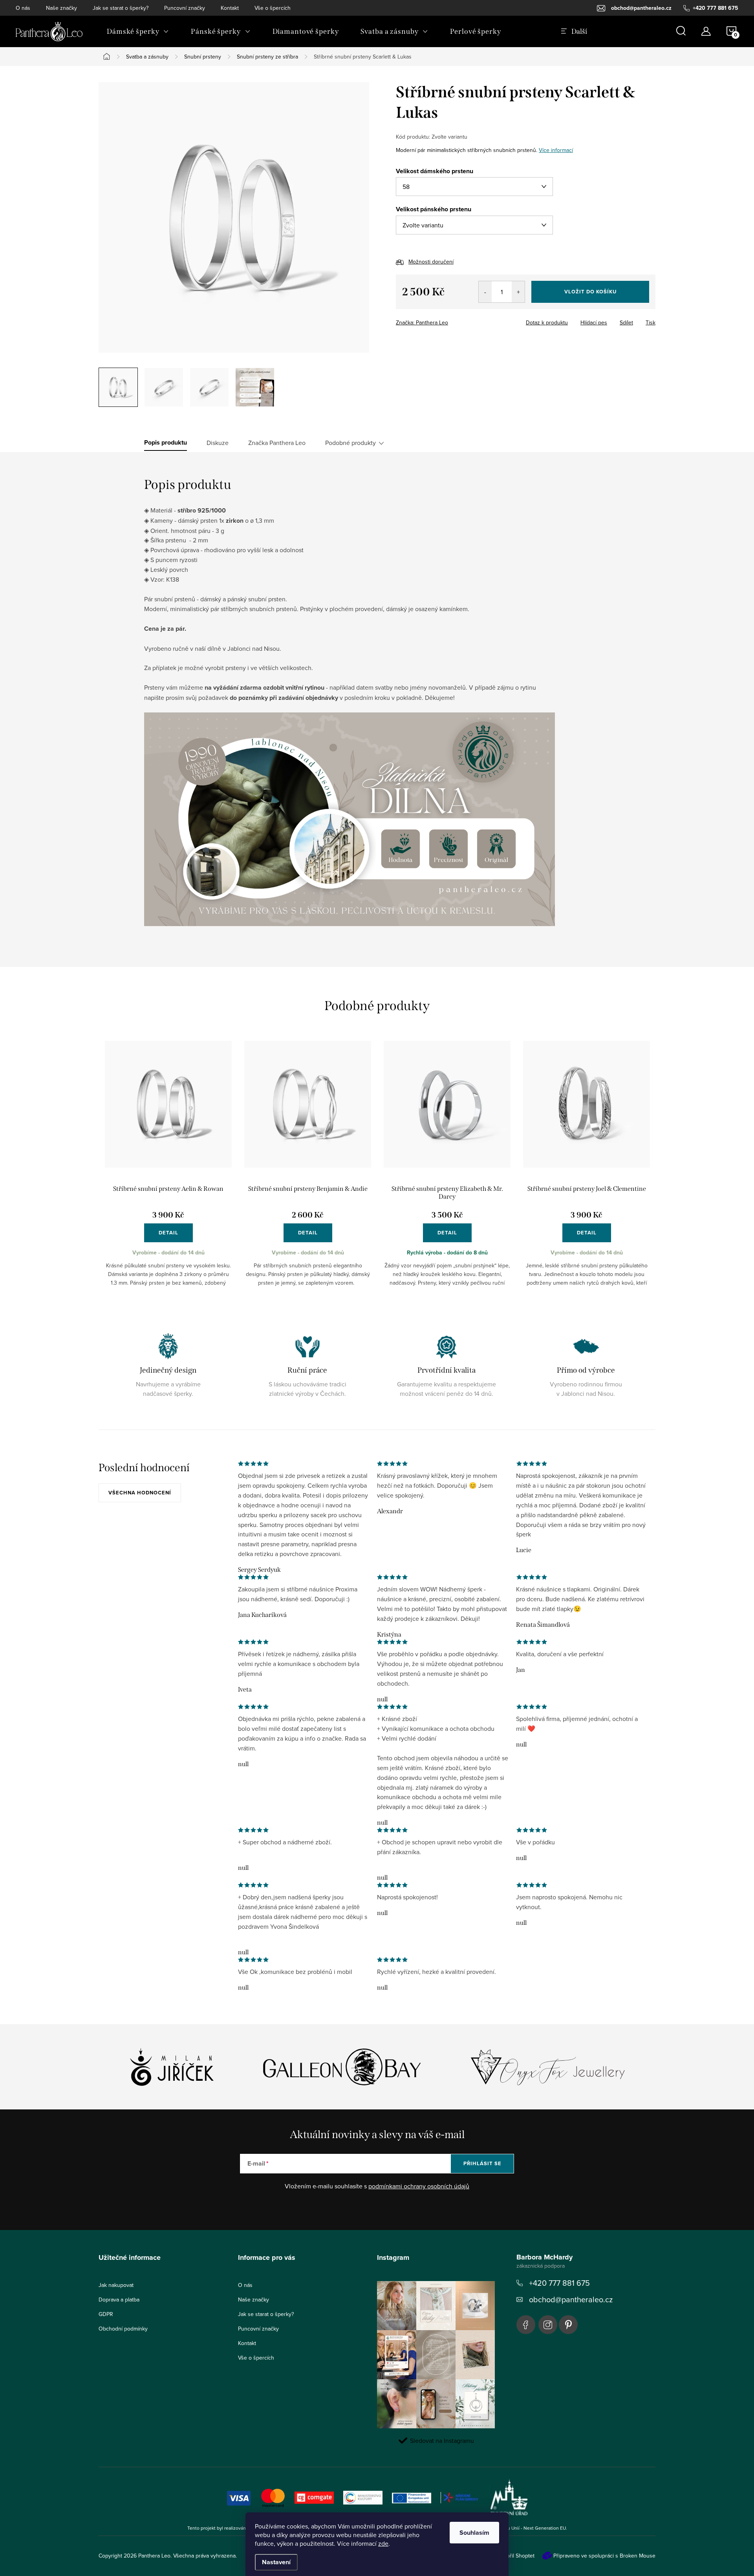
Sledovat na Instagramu (442, 2441)
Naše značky (61, 8)
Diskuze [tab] (218, 443)
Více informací (556, 150)
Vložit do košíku (590, 292)
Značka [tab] (277, 443)
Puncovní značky (185, 8)
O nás (23, 8)
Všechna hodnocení (140, 1493)
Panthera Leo (526, 2325)
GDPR (106, 2314)
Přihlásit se (482, 2163)
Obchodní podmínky (123, 2329)
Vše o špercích (273, 8)
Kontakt (230, 8)
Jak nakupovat (116, 2285)
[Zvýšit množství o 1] (518, 292)
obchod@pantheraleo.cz (571, 2299)
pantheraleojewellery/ (548, 2325)
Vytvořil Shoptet (515, 2556)
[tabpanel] (168, 1170)
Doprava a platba (119, 2300)
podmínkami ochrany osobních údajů (419, 2186)
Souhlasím (474, 2533)
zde (383, 2543)
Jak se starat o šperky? (121, 8)
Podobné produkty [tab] (350, 443)
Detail (168, 1233)
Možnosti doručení (431, 262)
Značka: (422, 322)
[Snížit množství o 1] (485, 292)
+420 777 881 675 (559, 2283)
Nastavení (276, 2562)
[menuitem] (138, 31)
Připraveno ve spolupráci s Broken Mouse (604, 2556)
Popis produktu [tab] (166, 443)
